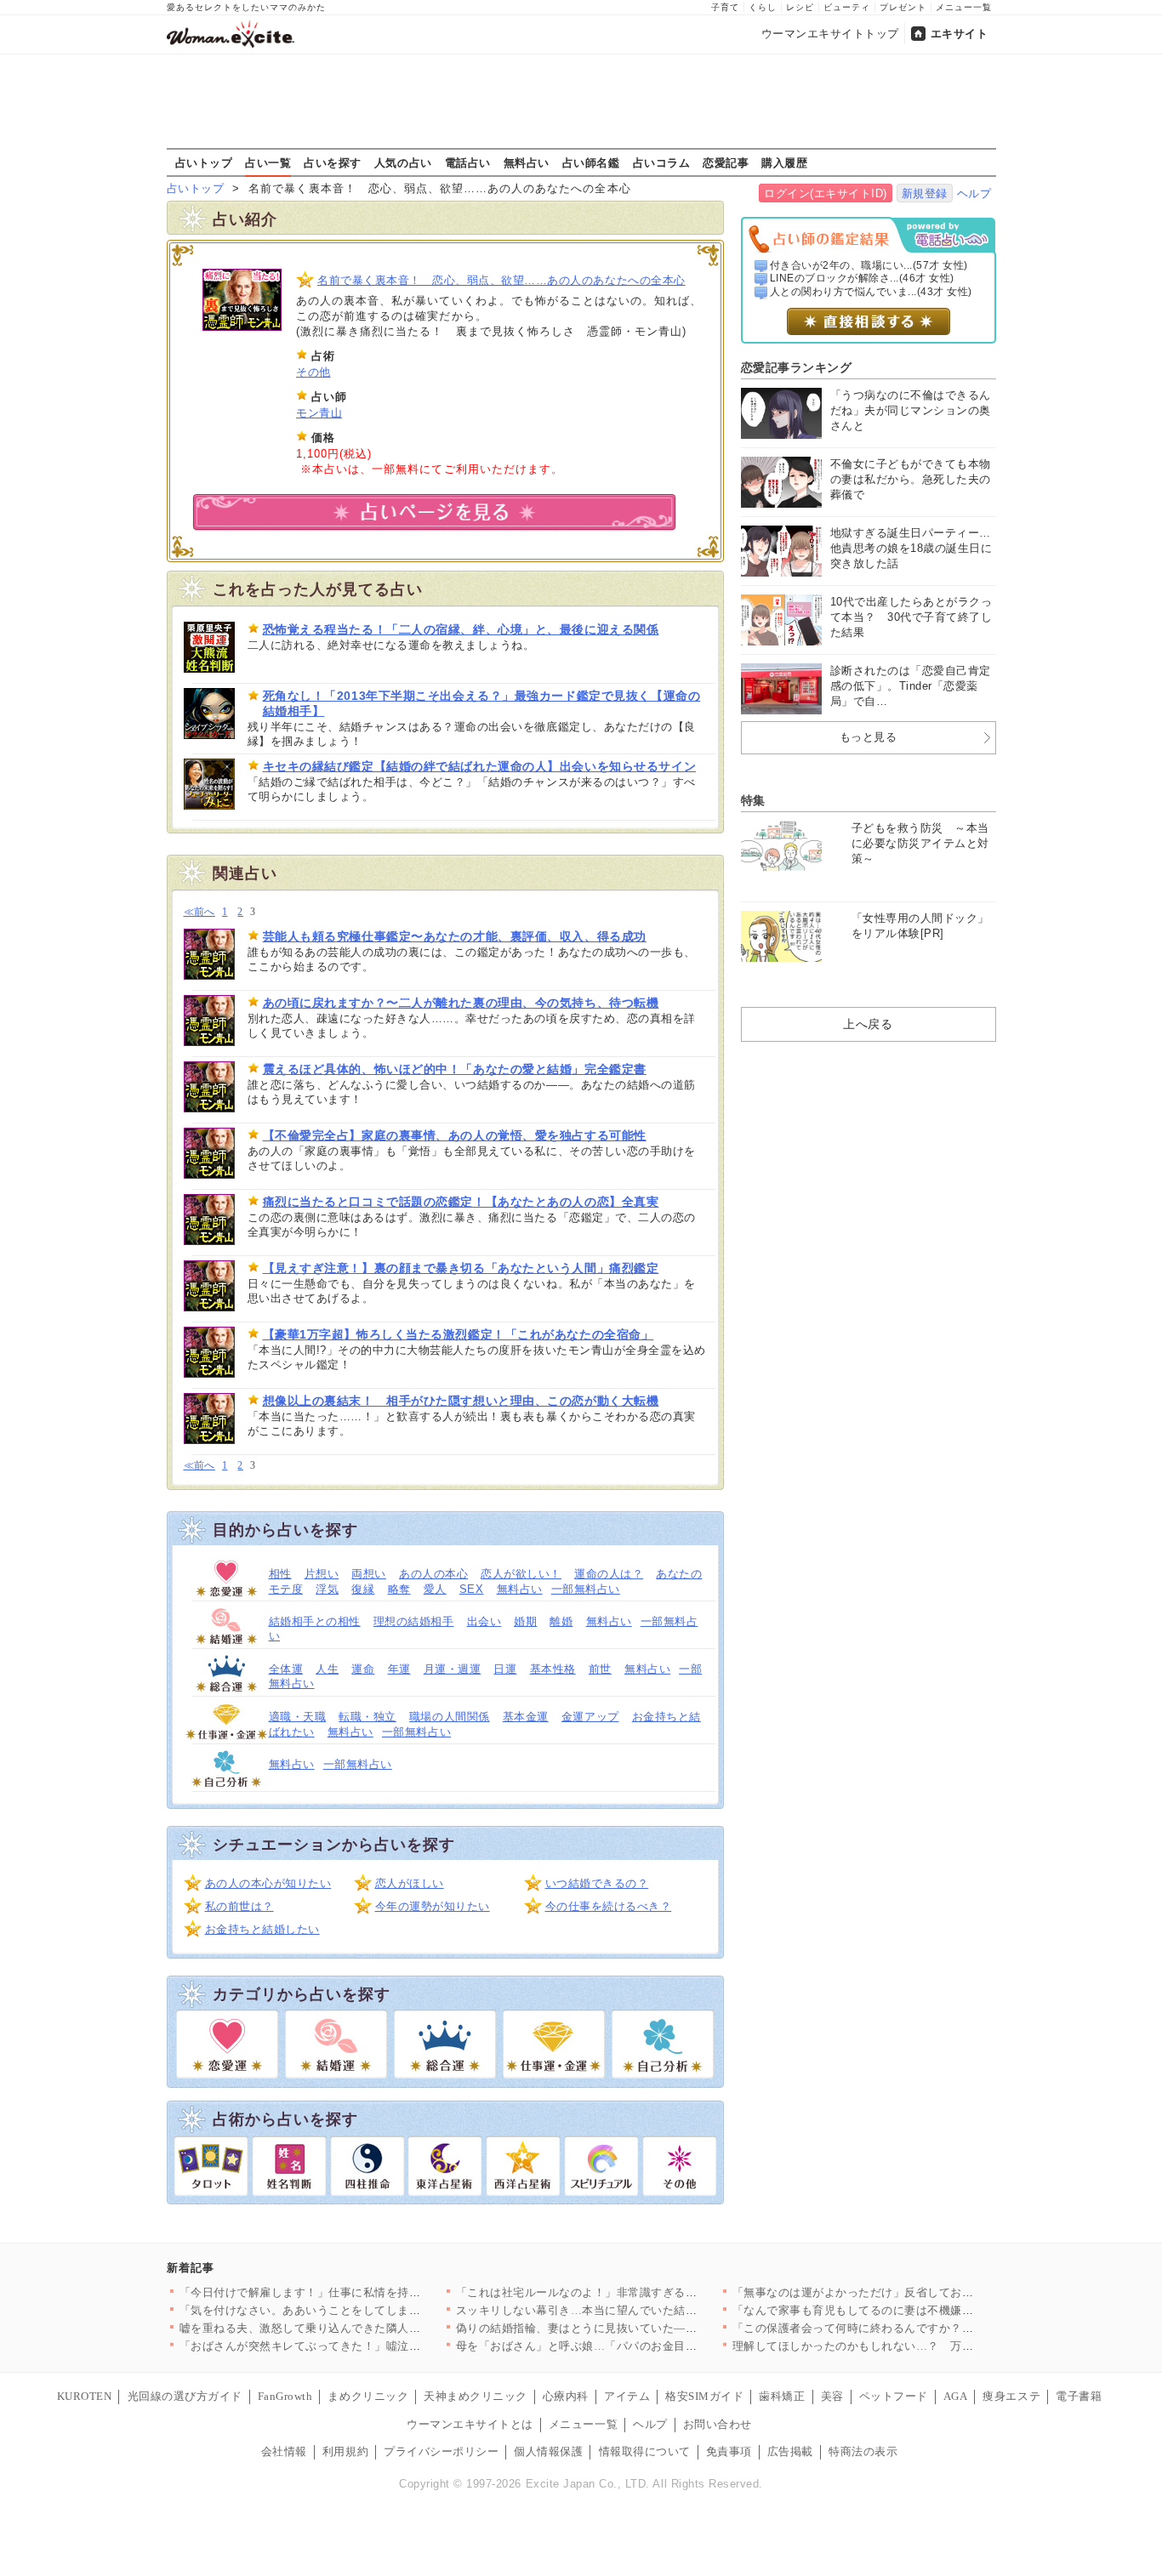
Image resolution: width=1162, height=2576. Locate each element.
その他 (313, 372)
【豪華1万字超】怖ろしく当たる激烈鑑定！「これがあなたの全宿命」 (459, 1334)
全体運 (286, 1669)
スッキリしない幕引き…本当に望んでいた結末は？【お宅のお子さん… (640, 2310)
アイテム (627, 2396)
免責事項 (729, 2451)
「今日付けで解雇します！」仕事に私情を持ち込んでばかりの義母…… (364, 2292)
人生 (327, 1669)
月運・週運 (453, 1669)
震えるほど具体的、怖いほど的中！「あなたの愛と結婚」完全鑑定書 (455, 1069)
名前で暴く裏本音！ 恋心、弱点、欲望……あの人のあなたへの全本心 (501, 280)
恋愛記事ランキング (797, 367)
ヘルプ (974, 193)
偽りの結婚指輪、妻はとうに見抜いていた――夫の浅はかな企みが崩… (640, 2328)
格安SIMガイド (704, 2396)
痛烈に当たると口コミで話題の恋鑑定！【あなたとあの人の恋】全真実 (461, 1202)
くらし (763, 7)
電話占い (468, 162)
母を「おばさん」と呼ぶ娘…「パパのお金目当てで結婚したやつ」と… (640, 2346)
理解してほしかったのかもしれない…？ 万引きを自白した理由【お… (917, 2346)
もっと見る (869, 737)
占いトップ (204, 162)
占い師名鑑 (591, 162)
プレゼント (903, 7)
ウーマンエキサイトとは (470, 2424)
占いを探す (333, 162)
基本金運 (526, 1717)
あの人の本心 (433, 1574)
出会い (484, 1621)
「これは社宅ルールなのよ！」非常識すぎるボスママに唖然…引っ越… (640, 2292)
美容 (832, 2396)
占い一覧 (268, 162)
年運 (399, 1669)
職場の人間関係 (450, 1717)
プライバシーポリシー (441, 2451)
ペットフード (894, 2396)
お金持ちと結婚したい (262, 1929)
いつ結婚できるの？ (597, 1883)
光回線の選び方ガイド (185, 2396)
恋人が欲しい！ (521, 1574)
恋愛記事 (726, 162)
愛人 (435, 1589)
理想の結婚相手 (414, 1621)
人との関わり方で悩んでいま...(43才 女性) (871, 292)
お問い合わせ (718, 2424)
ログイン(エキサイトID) (826, 193)
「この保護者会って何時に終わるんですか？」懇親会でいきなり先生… (917, 2328)
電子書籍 (1079, 2396)
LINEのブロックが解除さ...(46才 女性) (862, 278)
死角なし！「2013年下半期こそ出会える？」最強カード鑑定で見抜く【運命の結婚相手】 (482, 703)
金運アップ (590, 1717)
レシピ (800, 7)
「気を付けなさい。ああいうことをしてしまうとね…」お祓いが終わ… (364, 2310)
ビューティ (847, 7)
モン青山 (319, 413)
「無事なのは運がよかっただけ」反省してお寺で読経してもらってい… (917, 2292)
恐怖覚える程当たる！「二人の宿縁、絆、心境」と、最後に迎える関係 (461, 629)
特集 (753, 800)
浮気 (327, 1589)
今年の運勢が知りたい (433, 1906)
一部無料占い (586, 1589)
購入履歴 (784, 162)
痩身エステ (1011, 2396)
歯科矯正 (782, 2396)
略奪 (399, 1589)
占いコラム (662, 162)
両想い (369, 1574)
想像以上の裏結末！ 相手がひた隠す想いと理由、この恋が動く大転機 (461, 1401)
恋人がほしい (410, 1883)
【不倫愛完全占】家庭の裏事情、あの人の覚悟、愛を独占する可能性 (455, 1135)
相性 (280, 1574)
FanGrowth (285, 2396)
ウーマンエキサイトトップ (830, 34)
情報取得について (645, 2451)
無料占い (527, 162)
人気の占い (403, 162)
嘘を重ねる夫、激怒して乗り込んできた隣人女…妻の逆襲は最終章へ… (364, 2328)
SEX (472, 1589)
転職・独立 (367, 1717)
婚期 (525, 1621)
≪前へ (199, 912)
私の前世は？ (239, 1906)
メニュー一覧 (964, 7)
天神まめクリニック (476, 2396)
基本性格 (553, 1669)
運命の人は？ (609, 1574)
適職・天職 (298, 1717)
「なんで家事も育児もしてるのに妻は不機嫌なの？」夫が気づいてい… (917, 2310)
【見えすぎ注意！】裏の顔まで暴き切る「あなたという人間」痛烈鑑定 (461, 1268)
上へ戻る (868, 1024)
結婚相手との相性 (315, 1621)
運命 (363, 1669)
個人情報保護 (548, 2451)
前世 (600, 1669)
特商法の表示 (863, 2451)
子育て (725, 7)
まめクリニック (368, 2396)
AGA (956, 2396)
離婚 (561, 1621)
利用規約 (345, 2451)
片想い (322, 1574)
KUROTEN (85, 2396)
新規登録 (925, 193)
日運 (505, 1669)
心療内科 (566, 2396)
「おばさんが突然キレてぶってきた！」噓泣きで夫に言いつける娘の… (364, 2346)
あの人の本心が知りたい (268, 1883)
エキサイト (960, 34)
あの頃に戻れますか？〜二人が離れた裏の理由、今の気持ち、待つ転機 (461, 1003)
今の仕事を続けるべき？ (609, 1906)
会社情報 (284, 2451)
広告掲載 (790, 2451)
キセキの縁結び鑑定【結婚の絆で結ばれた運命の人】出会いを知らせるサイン (480, 766)
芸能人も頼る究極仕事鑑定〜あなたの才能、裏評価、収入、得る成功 (455, 936)
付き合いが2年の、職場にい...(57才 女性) (869, 265)
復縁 (363, 1589)
